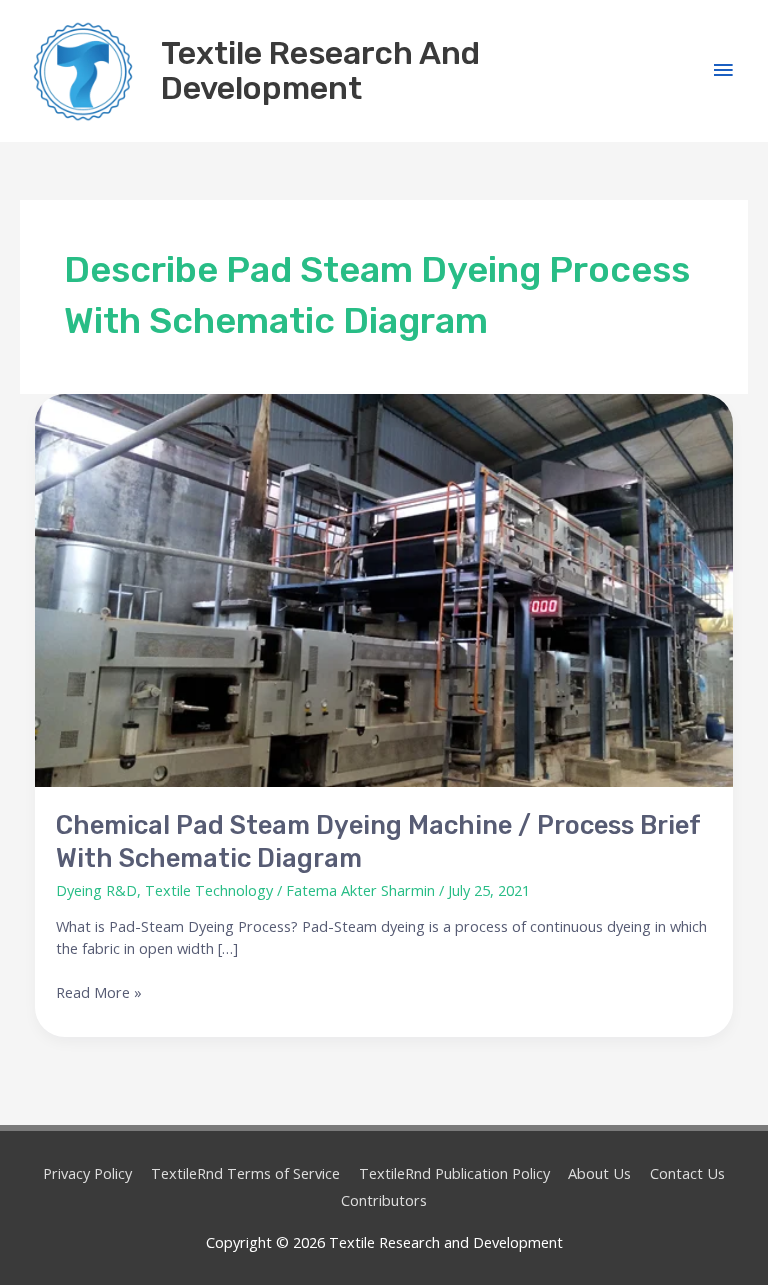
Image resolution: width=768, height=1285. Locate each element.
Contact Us (687, 1173)
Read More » (99, 992)
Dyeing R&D (96, 890)
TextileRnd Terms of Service (245, 1173)
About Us (599, 1173)
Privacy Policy (87, 1173)
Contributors (384, 1200)
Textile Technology (209, 890)
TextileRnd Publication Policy (454, 1173)
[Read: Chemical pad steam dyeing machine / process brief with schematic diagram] (384, 590)
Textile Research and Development (320, 70)
